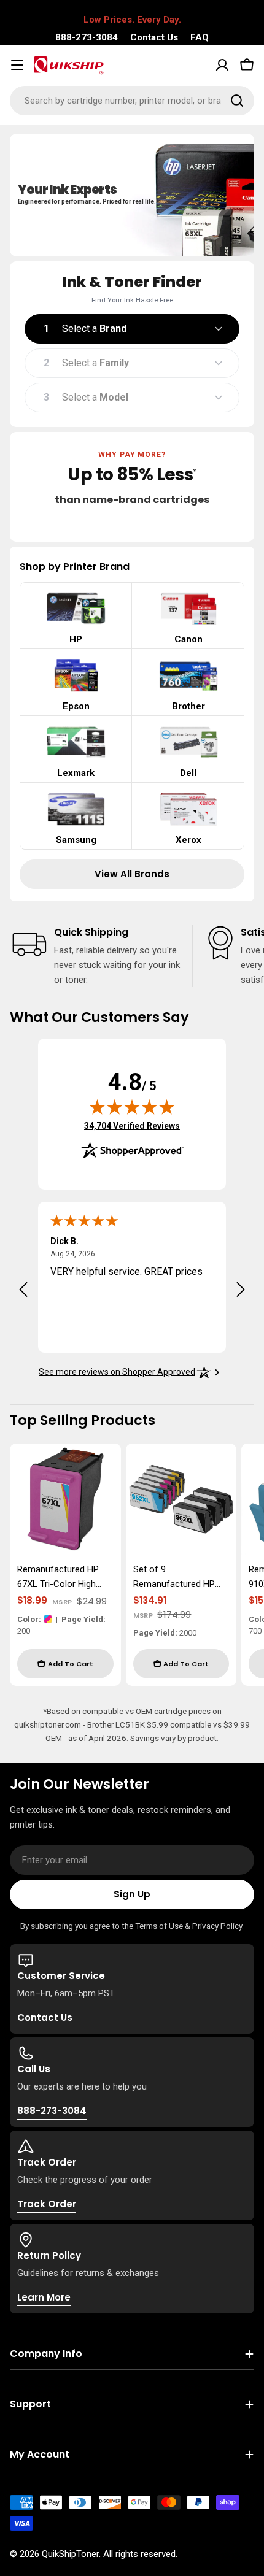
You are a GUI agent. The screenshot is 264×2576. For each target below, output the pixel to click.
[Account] (222, 65)
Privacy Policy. (218, 1926)
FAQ (200, 37)
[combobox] (132, 101)
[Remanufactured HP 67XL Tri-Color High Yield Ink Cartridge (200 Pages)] (65, 1499)
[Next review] (241, 1290)
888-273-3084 (87, 37)
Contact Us (154, 37)
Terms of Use (159, 1926)
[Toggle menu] (17, 65)
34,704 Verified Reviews (132, 1125)
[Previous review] (23, 1290)
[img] (132, 1107)
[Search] (237, 101)
